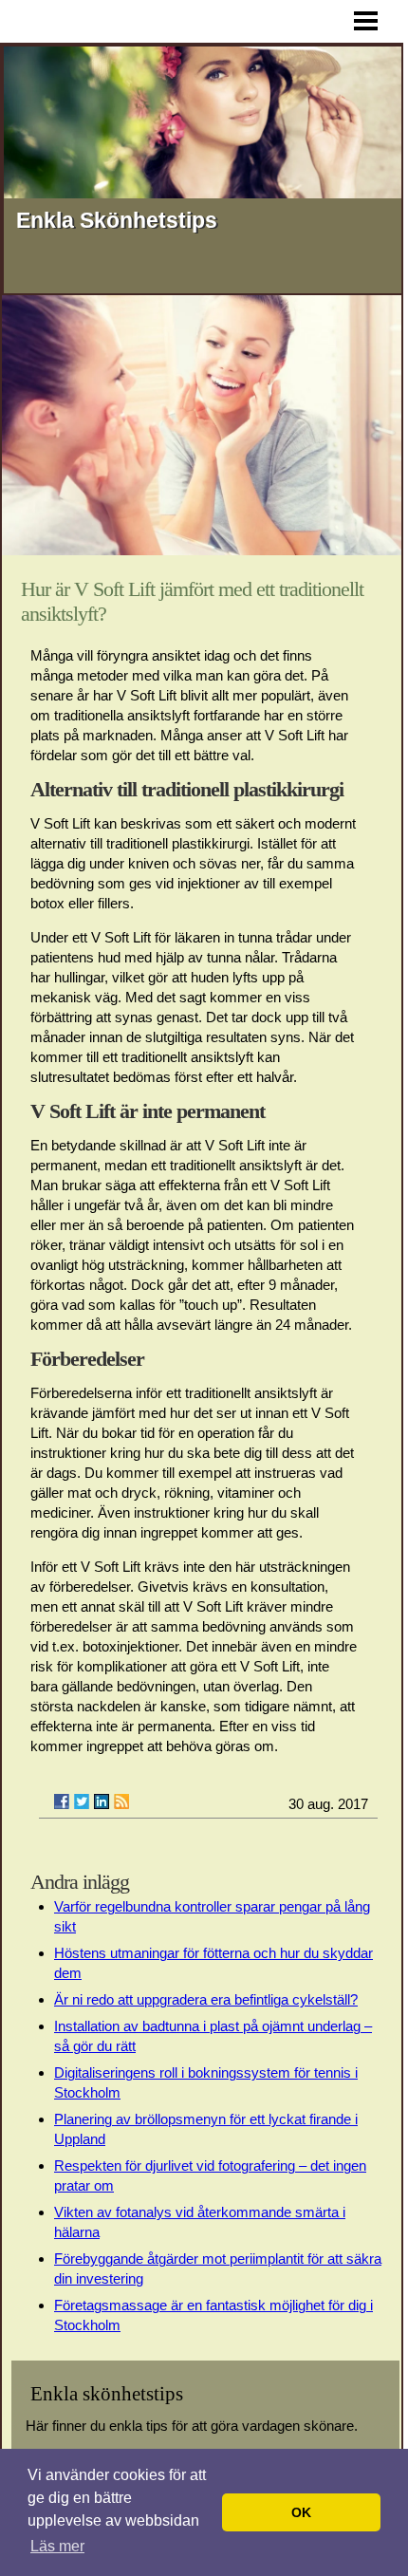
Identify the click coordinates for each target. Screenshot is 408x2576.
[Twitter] (82, 1801)
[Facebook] (62, 1801)
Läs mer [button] (57, 2546)
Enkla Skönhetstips (117, 220)
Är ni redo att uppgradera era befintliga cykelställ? (206, 1999)
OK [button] (301, 2512)
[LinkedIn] (102, 1801)
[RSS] (121, 1801)
